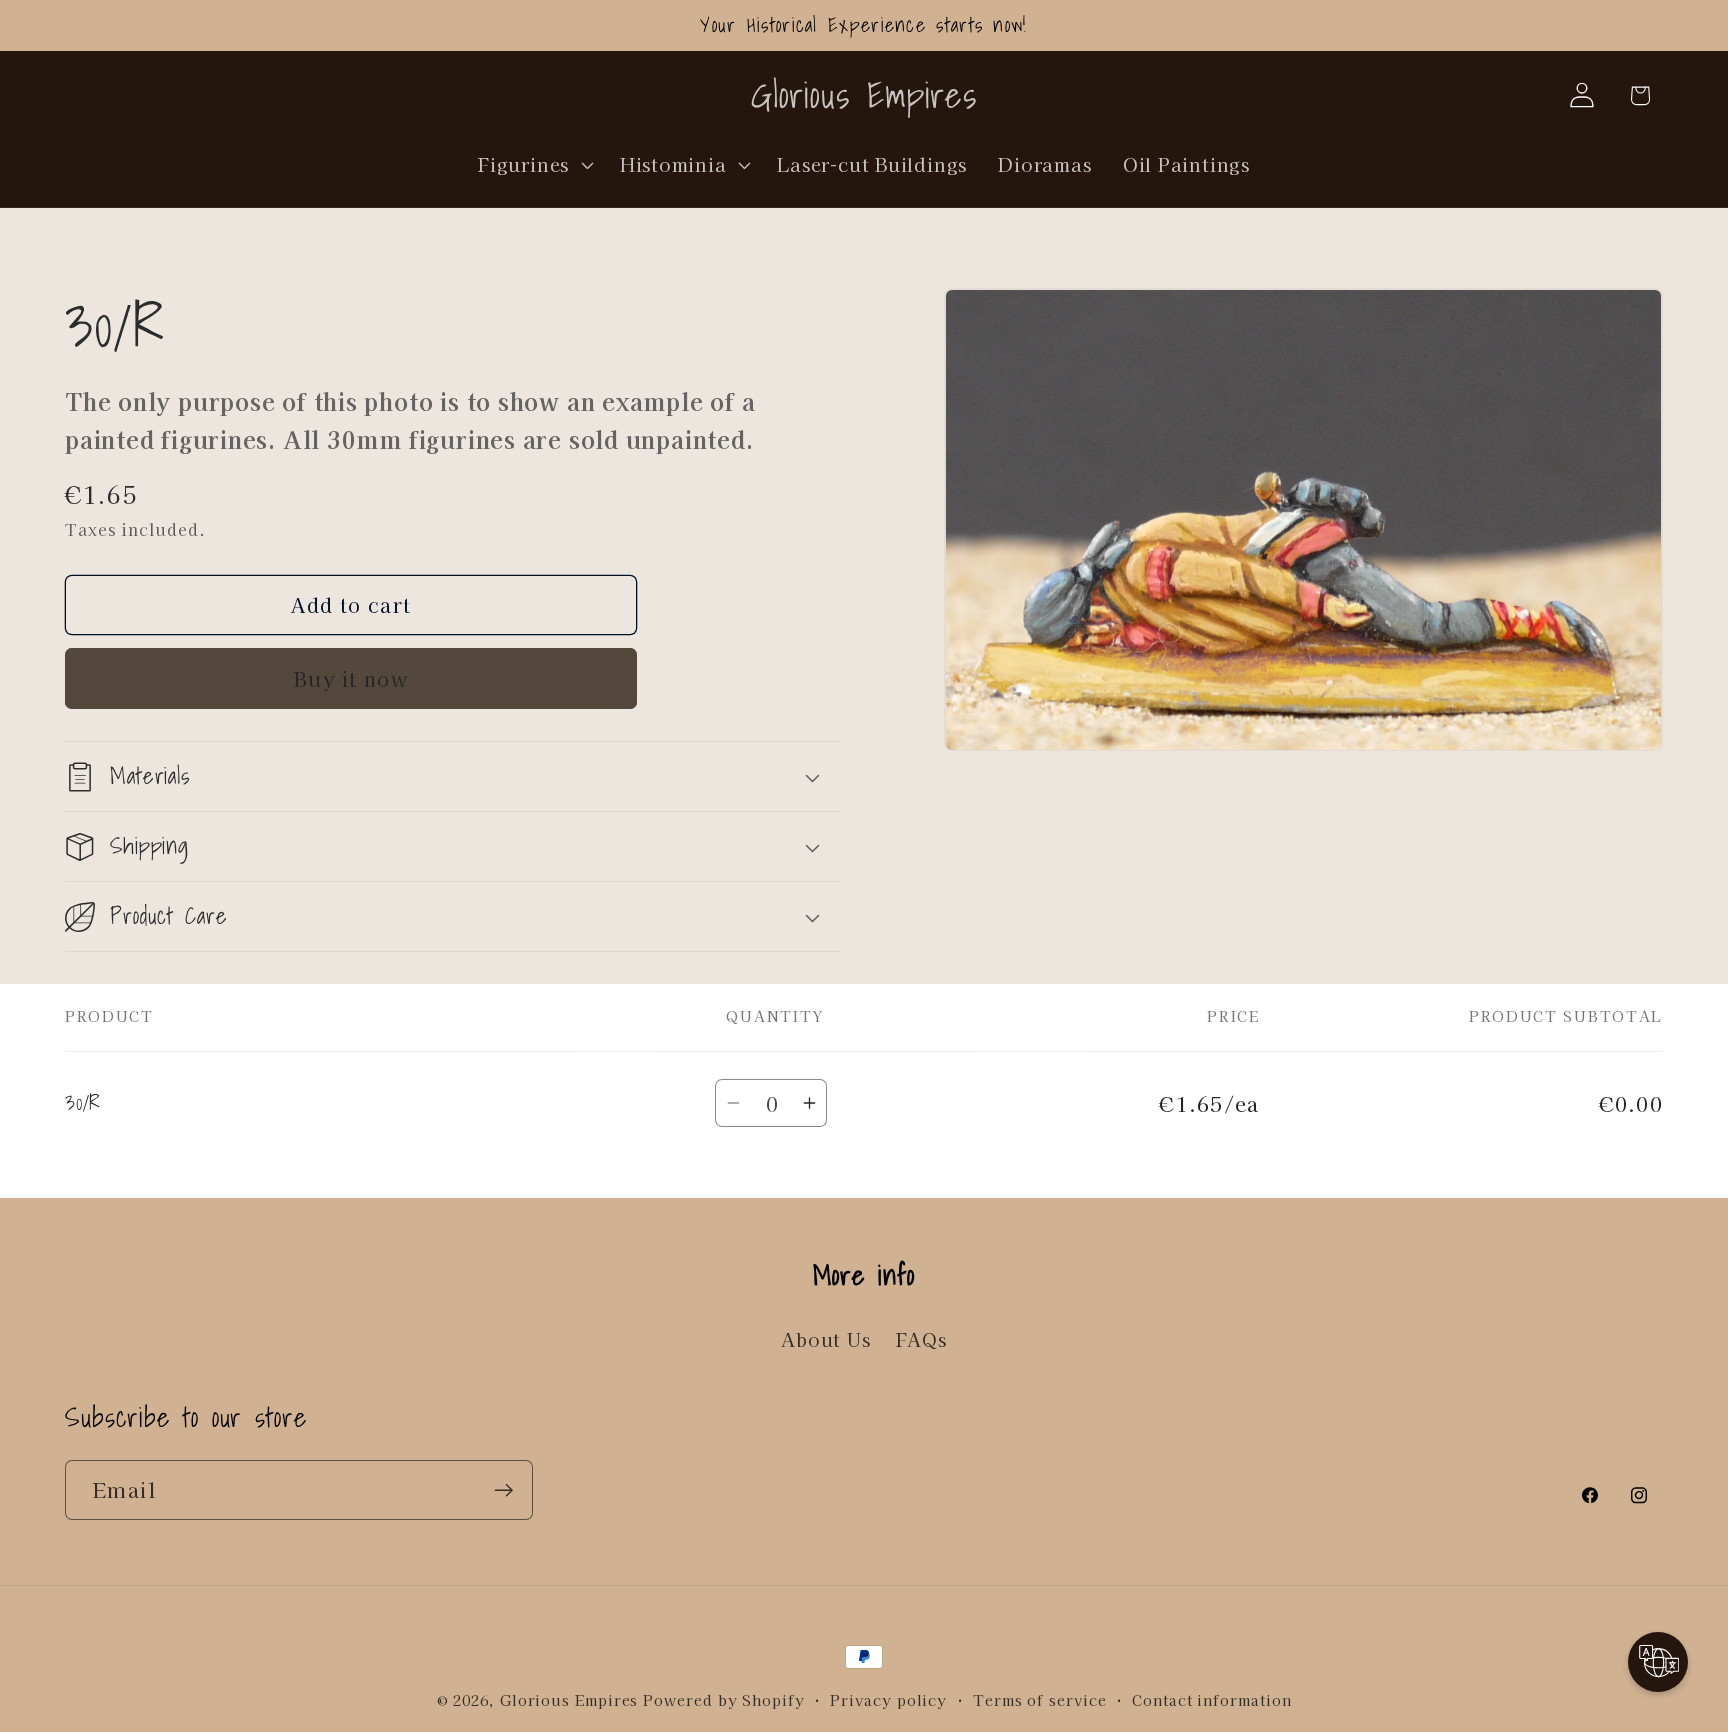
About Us (825, 1339)
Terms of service (1040, 1699)
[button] (534, 164)
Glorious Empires (569, 1699)
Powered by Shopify (723, 1699)
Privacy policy (888, 1699)
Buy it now (351, 678)
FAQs (921, 1339)
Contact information (1211, 1699)
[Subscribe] (503, 1490)
